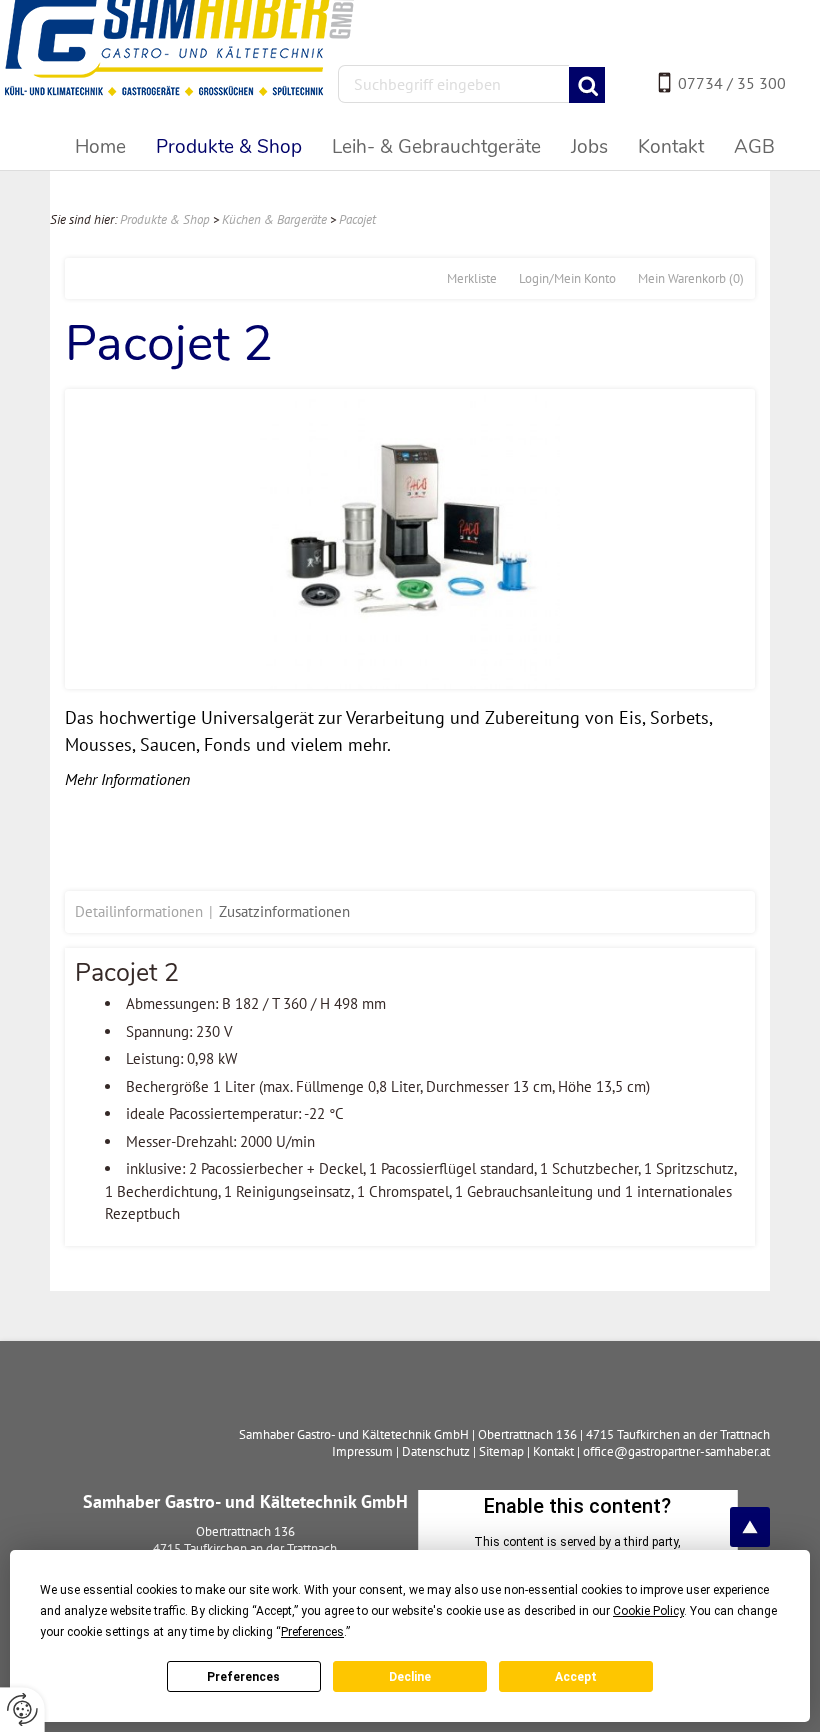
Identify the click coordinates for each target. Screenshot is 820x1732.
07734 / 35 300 (732, 83)
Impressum (362, 1451)
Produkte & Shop (165, 219)
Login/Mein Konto (567, 278)
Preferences (243, 1677)
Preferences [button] (312, 1632)
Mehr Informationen (127, 779)
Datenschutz (436, 1451)
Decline (410, 1677)
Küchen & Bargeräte (274, 219)
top (750, 1527)
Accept (576, 1677)
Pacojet (357, 219)
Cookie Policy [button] (648, 1611)
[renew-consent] (22, 1709)
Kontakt (553, 1451)
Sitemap (501, 1451)
